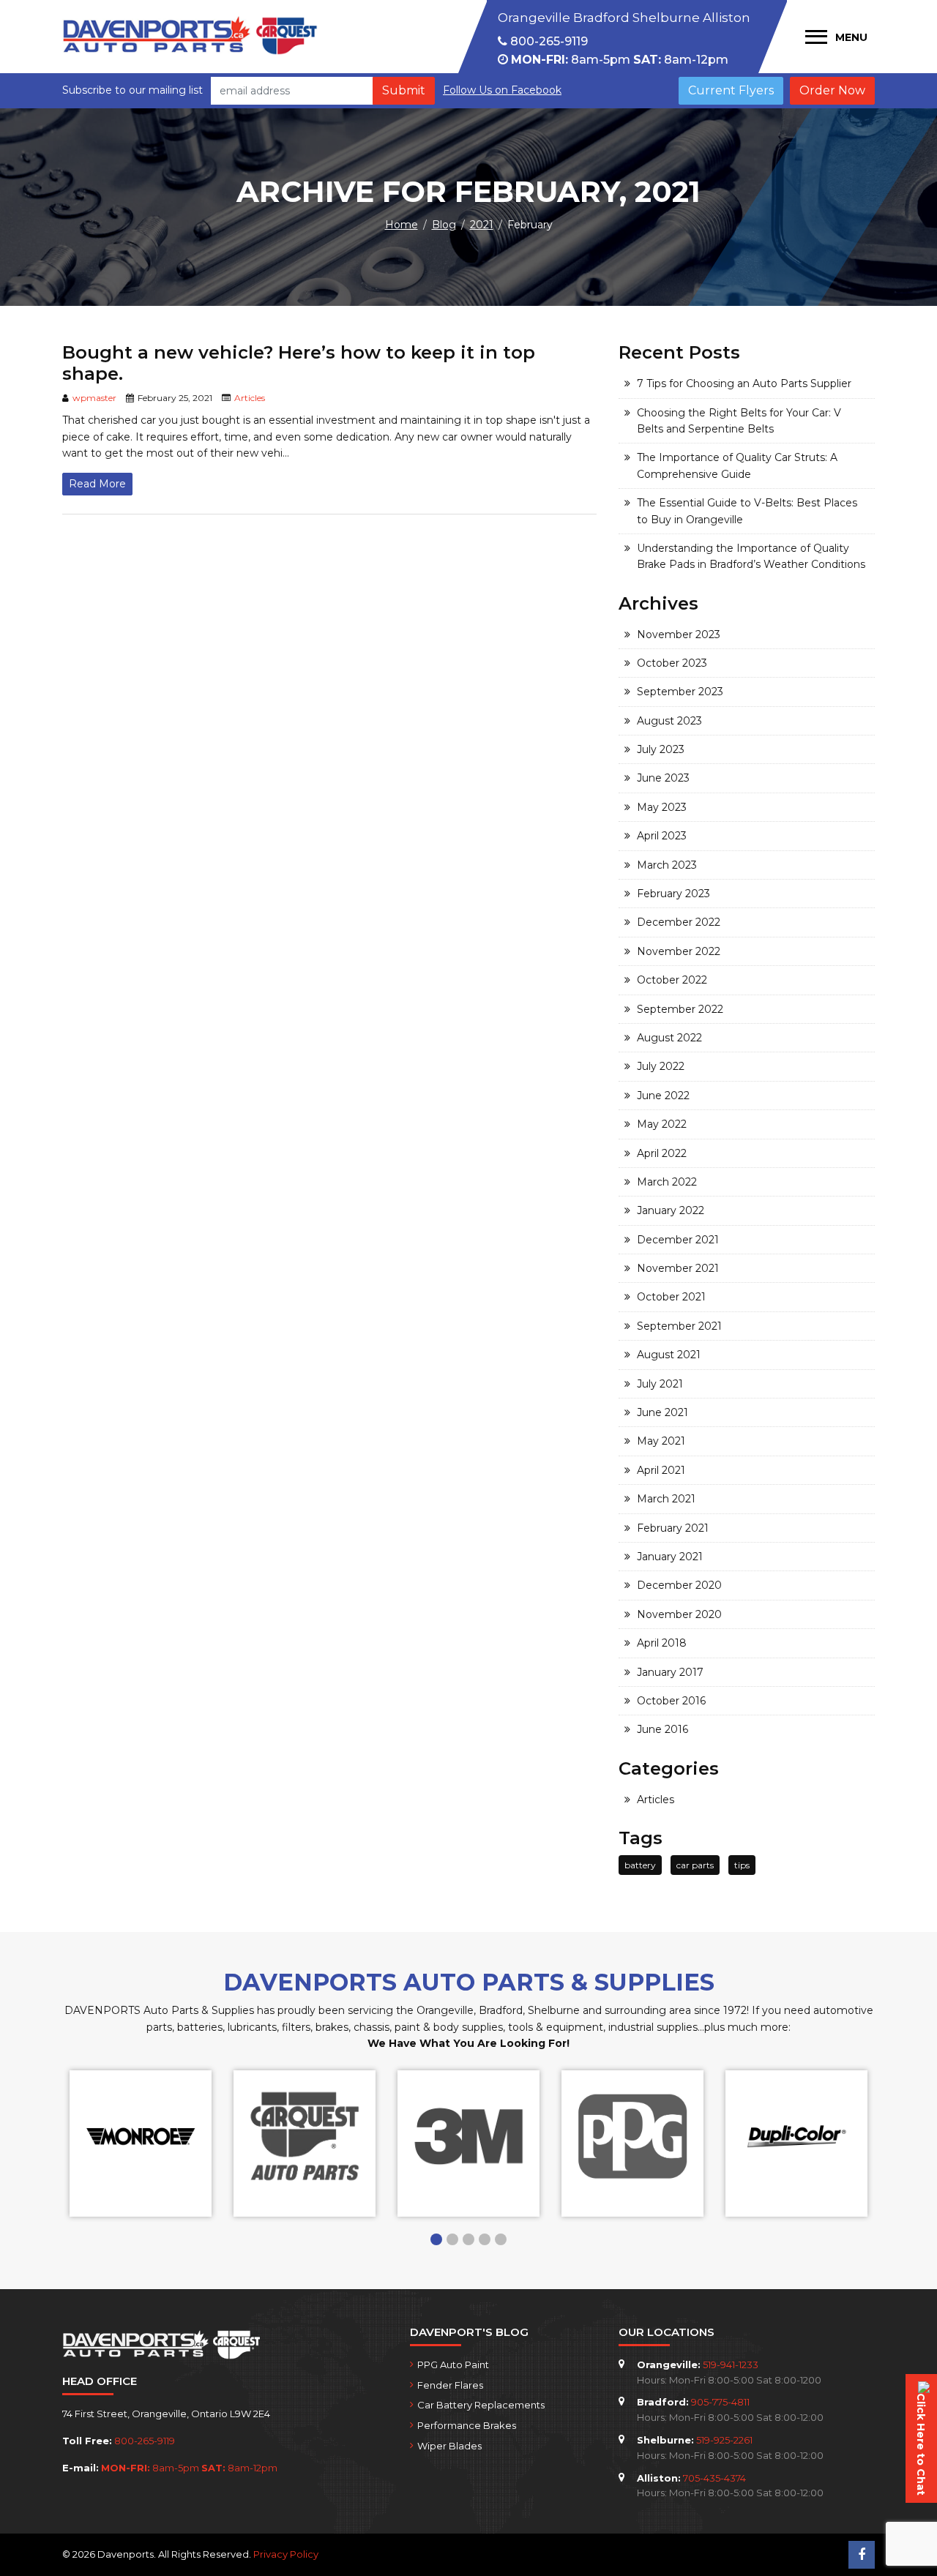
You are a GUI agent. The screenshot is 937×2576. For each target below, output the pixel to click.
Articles (250, 398)
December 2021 (678, 1240)
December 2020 (679, 1585)
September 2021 (679, 1326)
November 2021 (678, 1268)
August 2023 (669, 721)
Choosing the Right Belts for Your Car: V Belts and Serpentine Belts (739, 421)
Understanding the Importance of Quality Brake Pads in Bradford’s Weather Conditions (751, 556)
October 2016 (671, 1701)
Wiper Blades (449, 2446)
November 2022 (679, 951)
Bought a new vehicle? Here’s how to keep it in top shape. (299, 363)
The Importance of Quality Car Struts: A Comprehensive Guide (737, 465)
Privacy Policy (286, 2554)
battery (640, 1865)
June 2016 (662, 1729)
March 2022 (667, 1182)
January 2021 (670, 1557)
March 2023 (667, 865)
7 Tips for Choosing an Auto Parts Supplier (744, 383)
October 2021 (671, 1297)
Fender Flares (450, 2385)
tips (742, 1865)
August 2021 (669, 1355)
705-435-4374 (714, 2478)
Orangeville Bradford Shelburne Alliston (624, 18)
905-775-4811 (720, 2402)
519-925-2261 (724, 2440)
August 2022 (669, 1038)
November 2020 (679, 1614)
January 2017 (670, 1672)
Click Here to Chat (921, 2444)
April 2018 (662, 1643)
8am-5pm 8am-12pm (620, 60)
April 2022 (662, 1153)
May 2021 (661, 1441)
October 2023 (672, 663)
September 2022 (680, 1009)
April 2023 (662, 836)
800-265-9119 (548, 41)
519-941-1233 (731, 2365)
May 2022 (662, 1124)
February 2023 (673, 894)
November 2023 (679, 634)
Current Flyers (731, 90)
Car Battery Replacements (481, 2405)
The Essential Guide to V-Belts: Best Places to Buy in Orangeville (747, 511)
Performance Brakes (467, 2425)
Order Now (832, 90)
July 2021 (660, 1384)
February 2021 (673, 1528)
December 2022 (679, 922)
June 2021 (662, 1412)
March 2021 (666, 1499)
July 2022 (661, 1066)
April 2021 (661, 1470)
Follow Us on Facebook (502, 90)
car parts (695, 1865)
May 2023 (662, 807)
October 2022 (672, 980)
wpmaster (94, 398)
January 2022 (671, 1210)
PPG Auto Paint (453, 2365)
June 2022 (663, 1096)
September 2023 (680, 692)
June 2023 (663, 778)
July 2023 (661, 749)
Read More (97, 484)
